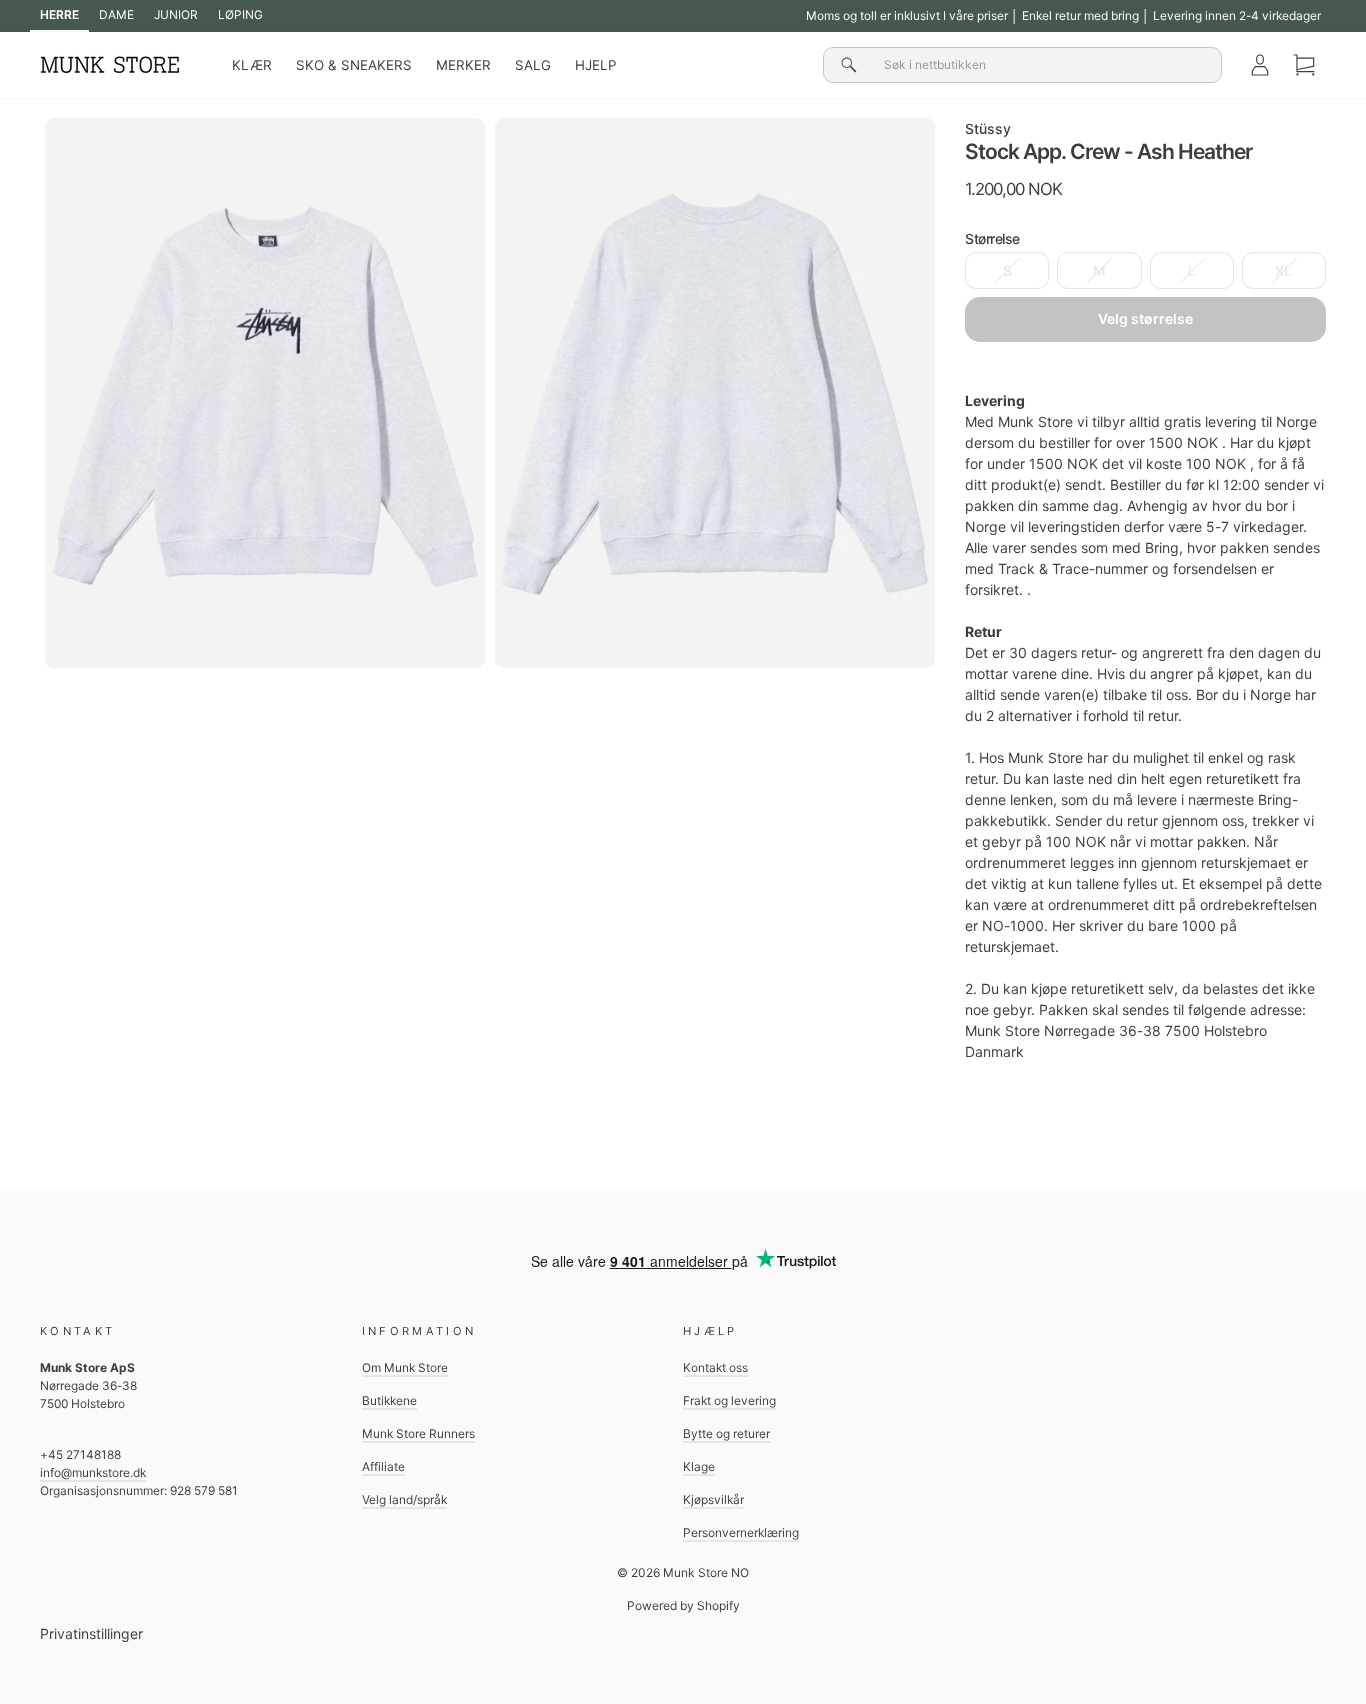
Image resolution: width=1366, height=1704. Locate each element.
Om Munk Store (405, 1367)
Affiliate (383, 1466)
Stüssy (988, 128)
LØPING (240, 14)
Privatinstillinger (91, 1633)
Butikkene (389, 1400)
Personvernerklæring (741, 1532)
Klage (699, 1466)
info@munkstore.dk (93, 1472)
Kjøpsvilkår (713, 1499)
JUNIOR (176, 14)
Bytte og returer (726, 1433)
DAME (116, 14)
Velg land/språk (404, 1499)
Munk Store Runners (418, 1433)
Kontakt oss (715, 1367)
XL (1283, 270)
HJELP (595, 65)
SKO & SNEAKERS (354, 65)
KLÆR (252, 65)
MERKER (463, 65)
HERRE (59, 14)
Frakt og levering (729, 1400)
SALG (533, 65)
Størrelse (992, 238)
